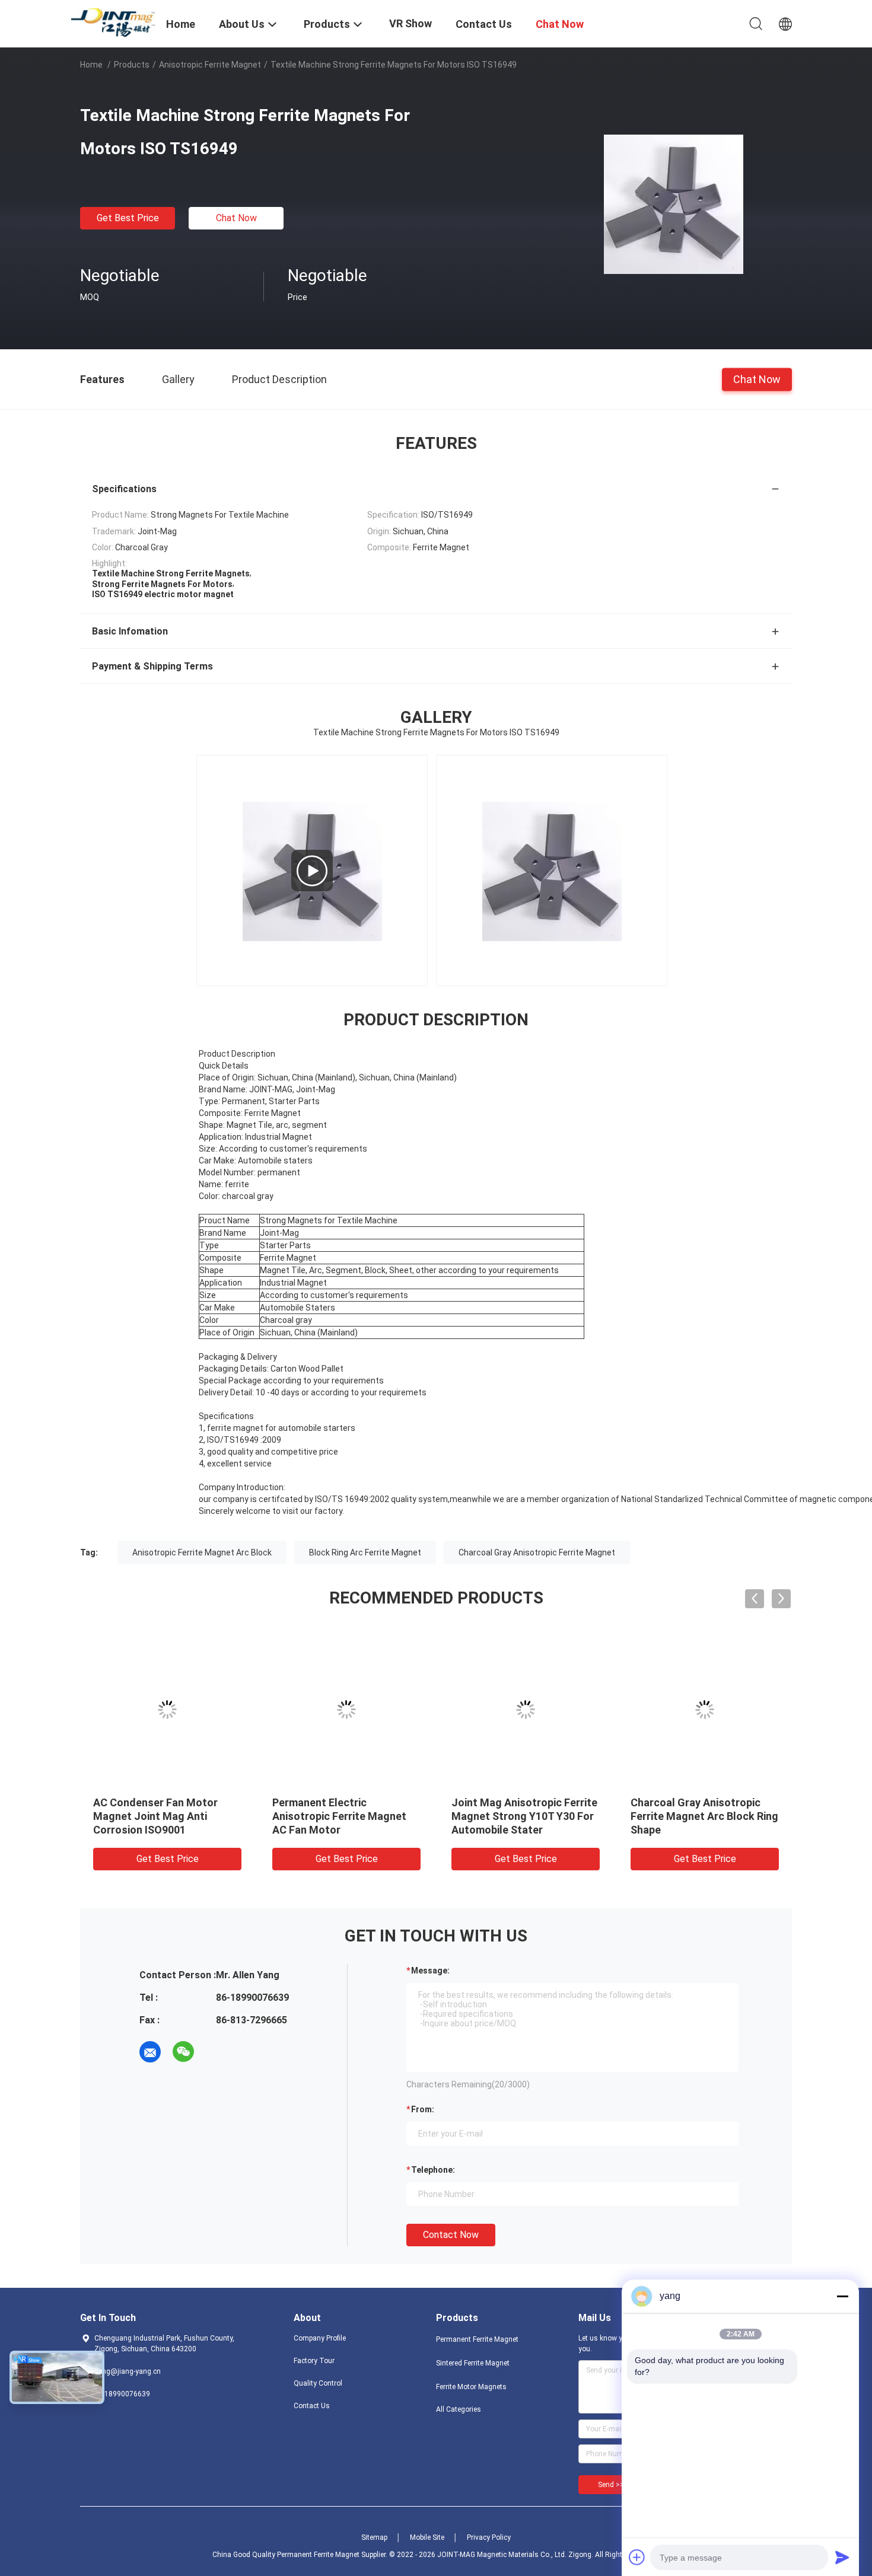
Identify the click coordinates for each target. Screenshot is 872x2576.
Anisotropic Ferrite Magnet (210, 65)
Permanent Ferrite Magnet (477, 2339)
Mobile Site (427, 2537)
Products (132, 65)
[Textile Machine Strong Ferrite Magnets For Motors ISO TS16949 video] (312, 871)
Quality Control (318, 2383)
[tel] (217, 2052)
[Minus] (842, 2296)
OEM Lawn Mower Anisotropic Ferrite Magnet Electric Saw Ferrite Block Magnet (167, 1816)
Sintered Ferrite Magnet (473, 2363)
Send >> (611, 2485)
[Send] (842, 2557)
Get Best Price (128, 218)
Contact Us (312, 2406)
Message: (430, 1971)
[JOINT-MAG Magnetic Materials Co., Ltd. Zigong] (116, 22)
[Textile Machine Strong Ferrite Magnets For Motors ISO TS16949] (674, 203)
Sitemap (374, 2537)
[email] (150, 2052)
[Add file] (637, 2557)
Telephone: (433, 2170)
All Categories (459, 2409)
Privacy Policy (489, 2537)
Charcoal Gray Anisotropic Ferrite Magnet (537, 1552)
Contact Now (451, 2235)
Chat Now (236, 218)
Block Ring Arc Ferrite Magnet (365, 1552)
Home (91, 65)
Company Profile (320, 2338)
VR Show (410, 23)
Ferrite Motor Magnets (471, 2387)
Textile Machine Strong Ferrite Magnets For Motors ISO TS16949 (342, 1816)
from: (423, 2109)
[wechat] (183, 2052)
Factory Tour (314, 2361)
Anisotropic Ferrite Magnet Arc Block (202, 1552)
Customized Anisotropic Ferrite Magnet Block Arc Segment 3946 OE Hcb (693, 1816)
